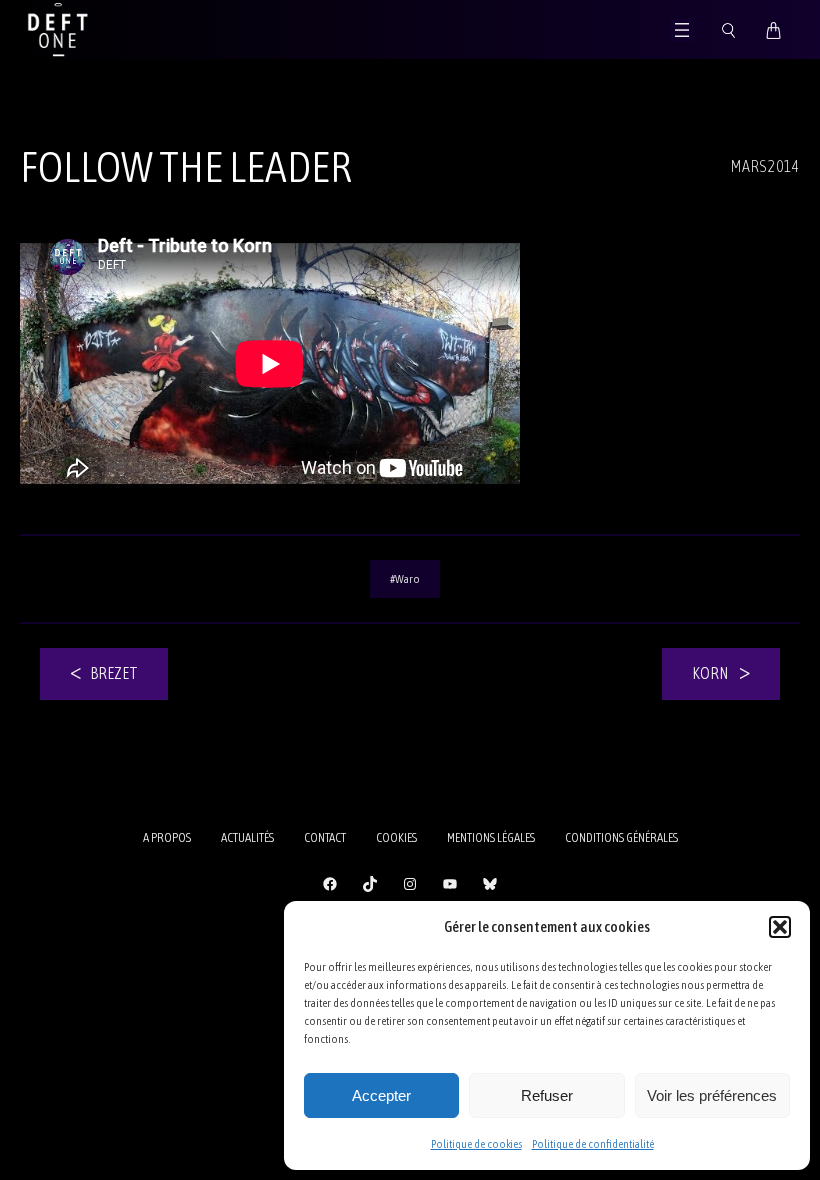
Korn (710, 673)
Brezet (114, 673)
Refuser (547, 1095)
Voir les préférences (712, 1095)
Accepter (381, 1095)
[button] (780, 927)
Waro (407, 579)
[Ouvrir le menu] (682, 30)
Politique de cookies (476, 1144)
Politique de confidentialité (593, 1144)
